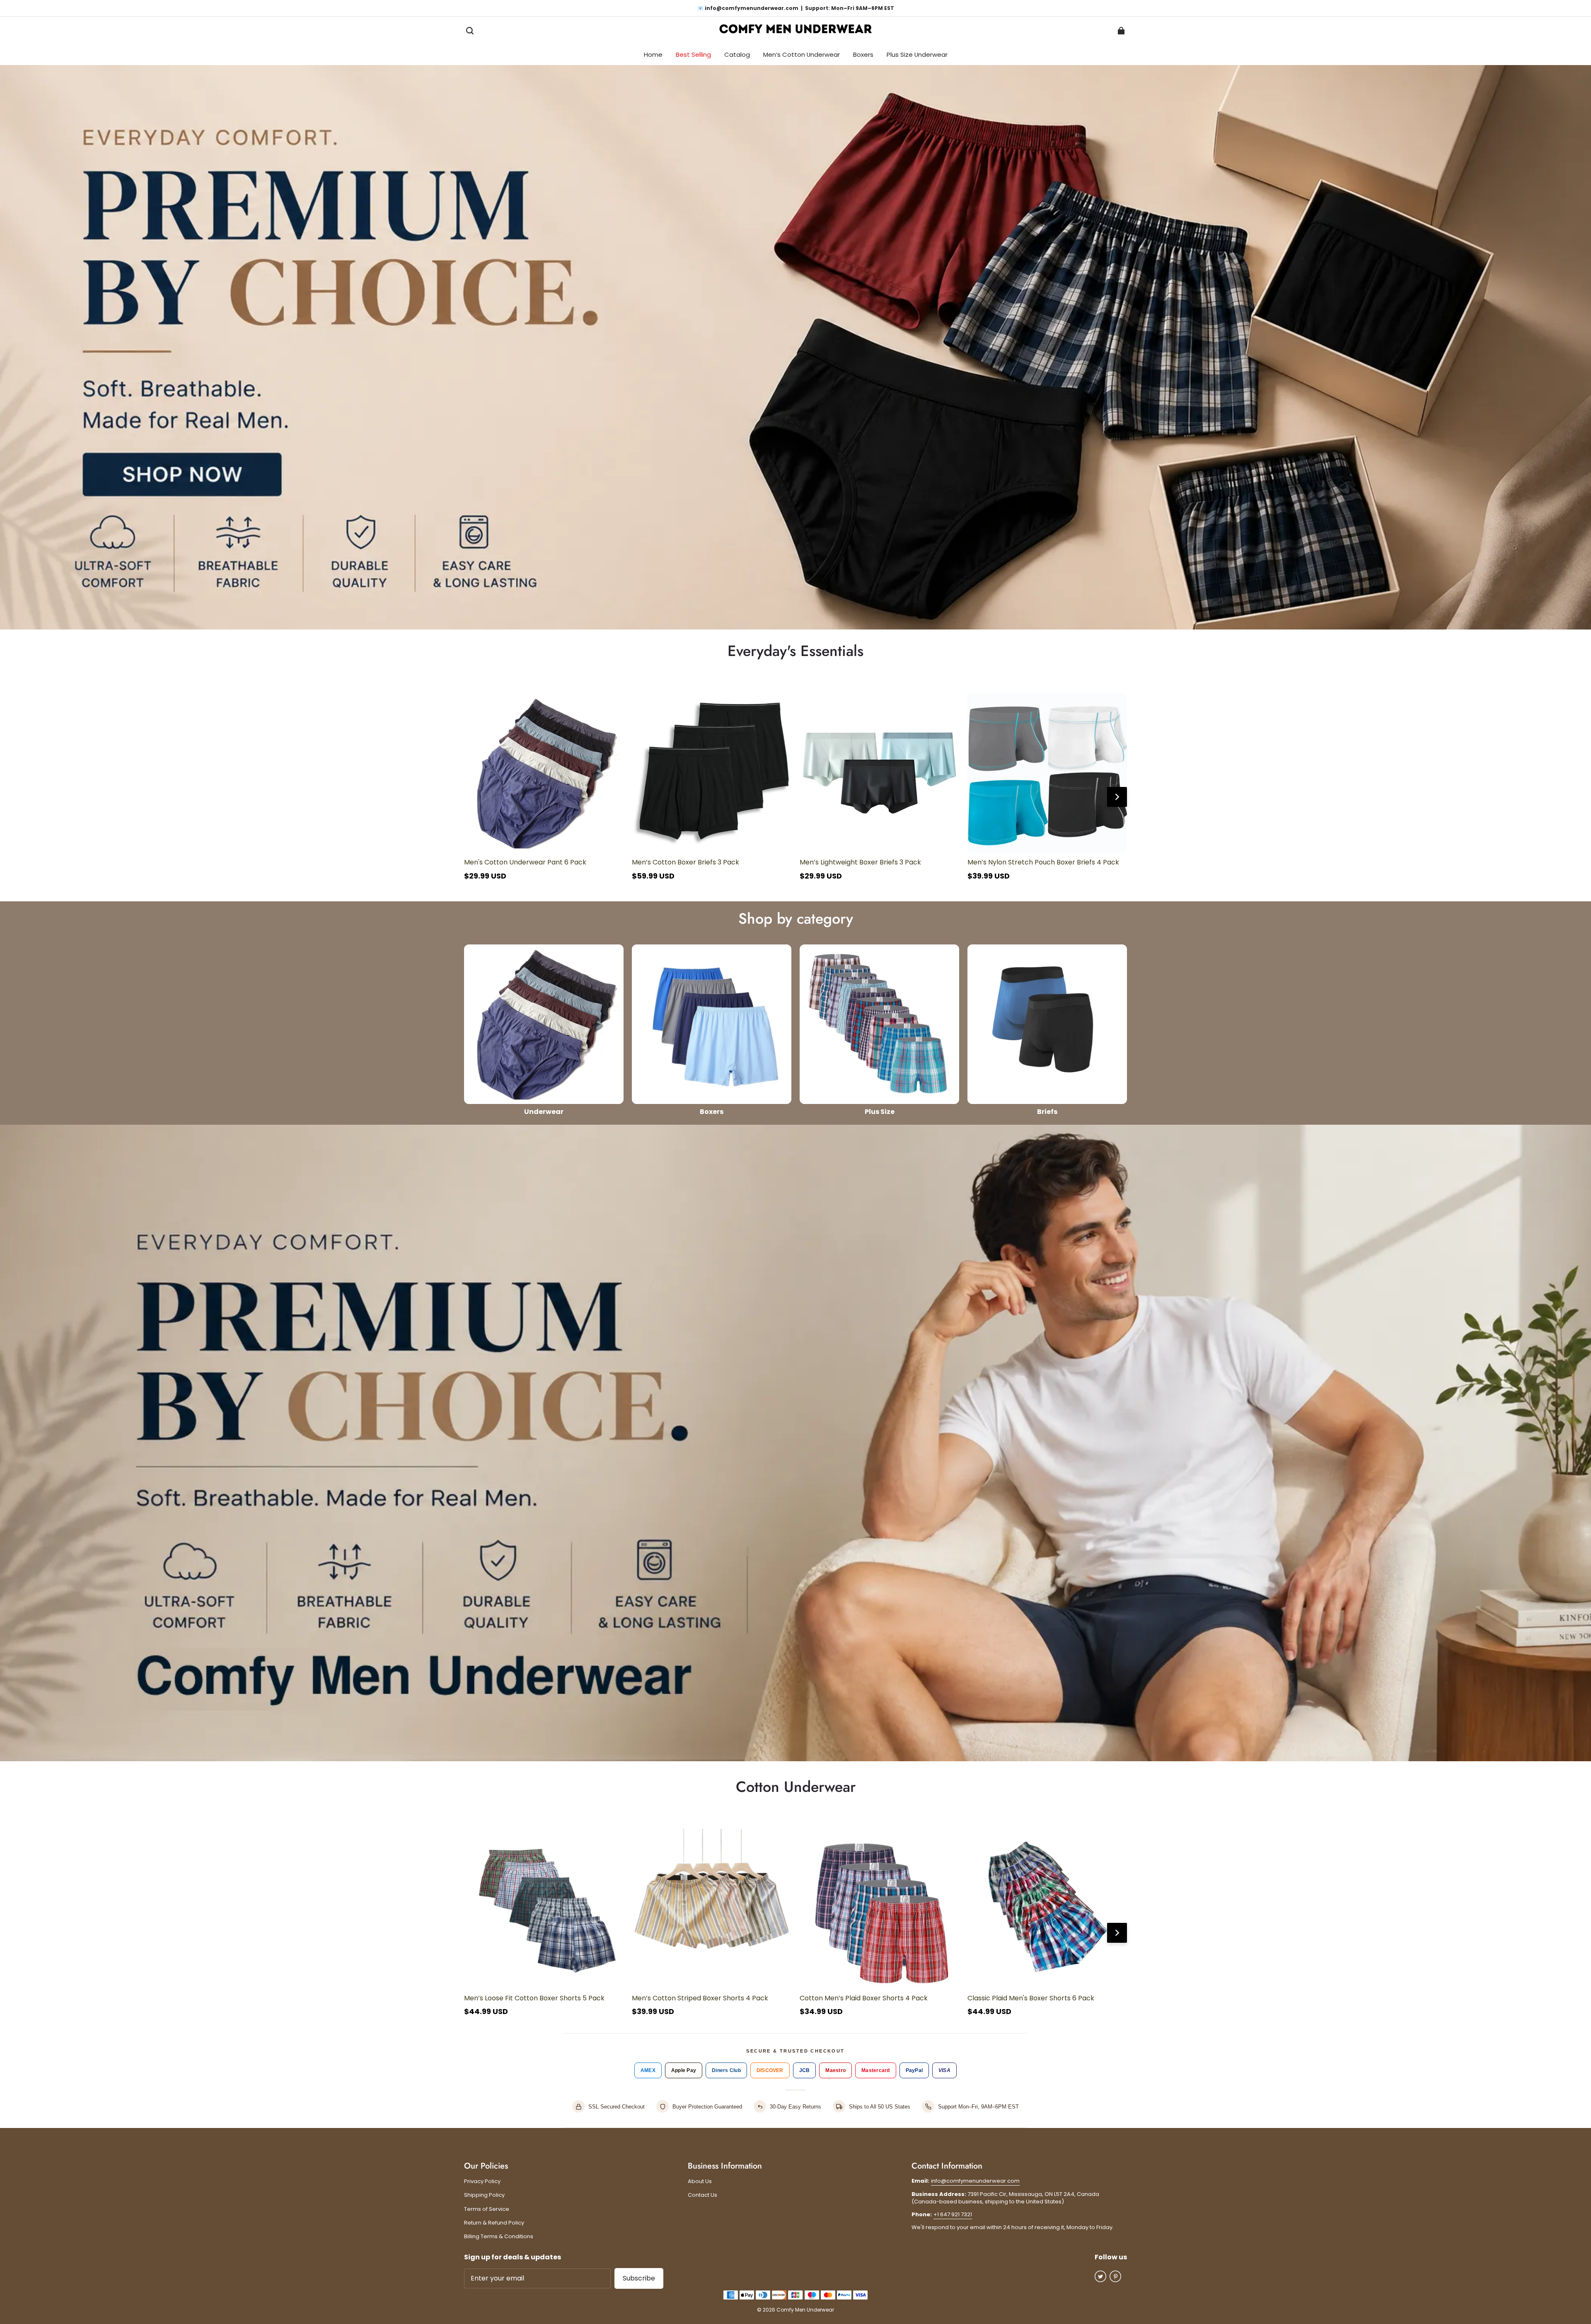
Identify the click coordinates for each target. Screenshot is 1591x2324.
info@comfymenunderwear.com (975, 2181)
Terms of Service (487, 2209)
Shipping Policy (484, 2195)
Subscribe (639, 2278)
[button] (470, 31)
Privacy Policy (482, 2181)
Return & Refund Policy (494, 2223)
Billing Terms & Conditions (499, 2237)
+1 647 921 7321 (953, 2214)
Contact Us (702, 2195)
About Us (700, 2181)
